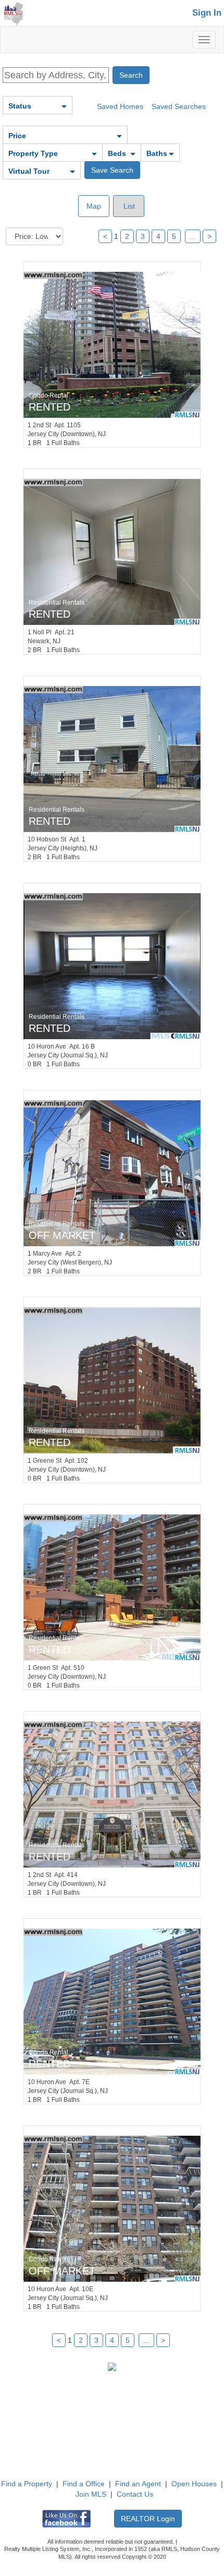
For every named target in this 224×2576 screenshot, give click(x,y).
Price (17, 136)
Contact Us (135, 2494)
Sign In (207, 13)
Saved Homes (120, 106)
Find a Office (84, 2484)
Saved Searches (179, 106)
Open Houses (194, 2484)
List (128, 206)
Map (94, 206)
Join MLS (91, 2494)
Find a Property (27, 2484)
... (193, 236)
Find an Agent (138, 2484)
